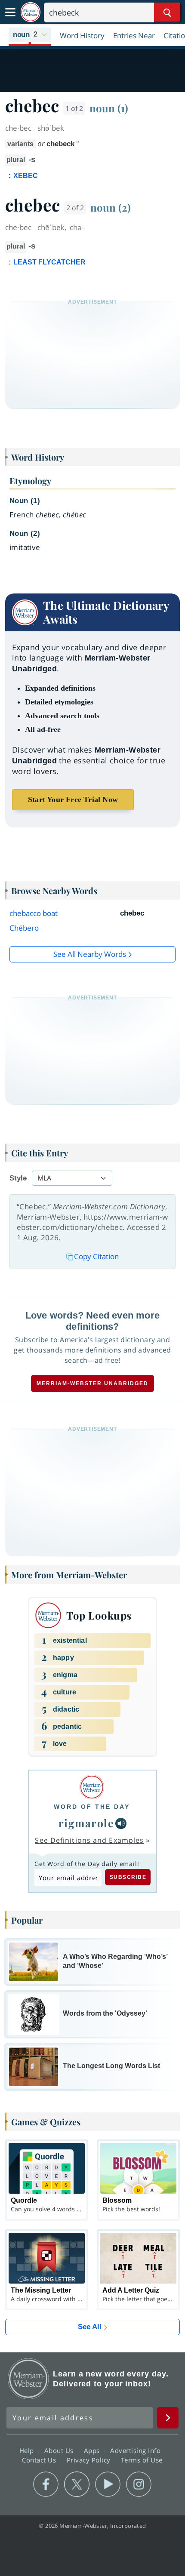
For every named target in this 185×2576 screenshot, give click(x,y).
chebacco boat (34, 913)
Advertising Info (136, 2450)
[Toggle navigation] (10, 12)
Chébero (24, 928)
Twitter (77, 2484)
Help (28, 2450)
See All (90, 2327)
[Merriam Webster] (92, 1787)
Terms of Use (142, 2460)
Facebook (46, 2484)
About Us (60, 2450)
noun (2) (111, 207)
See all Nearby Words (90, 954)
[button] (30, 35)
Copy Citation (96, 1256)
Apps (93, 2450)
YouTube (108, 2484)
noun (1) (109, 108)
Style (18, 1178)
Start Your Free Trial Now (73, 799)
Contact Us (40, 2460)
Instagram (139, 2484)
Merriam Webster (28, 2379)
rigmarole (86, 1823)
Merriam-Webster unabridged (92, 1383)
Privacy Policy (90, 2460)
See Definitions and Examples (89, 1840)
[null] (121, 1823)
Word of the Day (92, 1807)
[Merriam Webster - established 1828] (31, 12)
